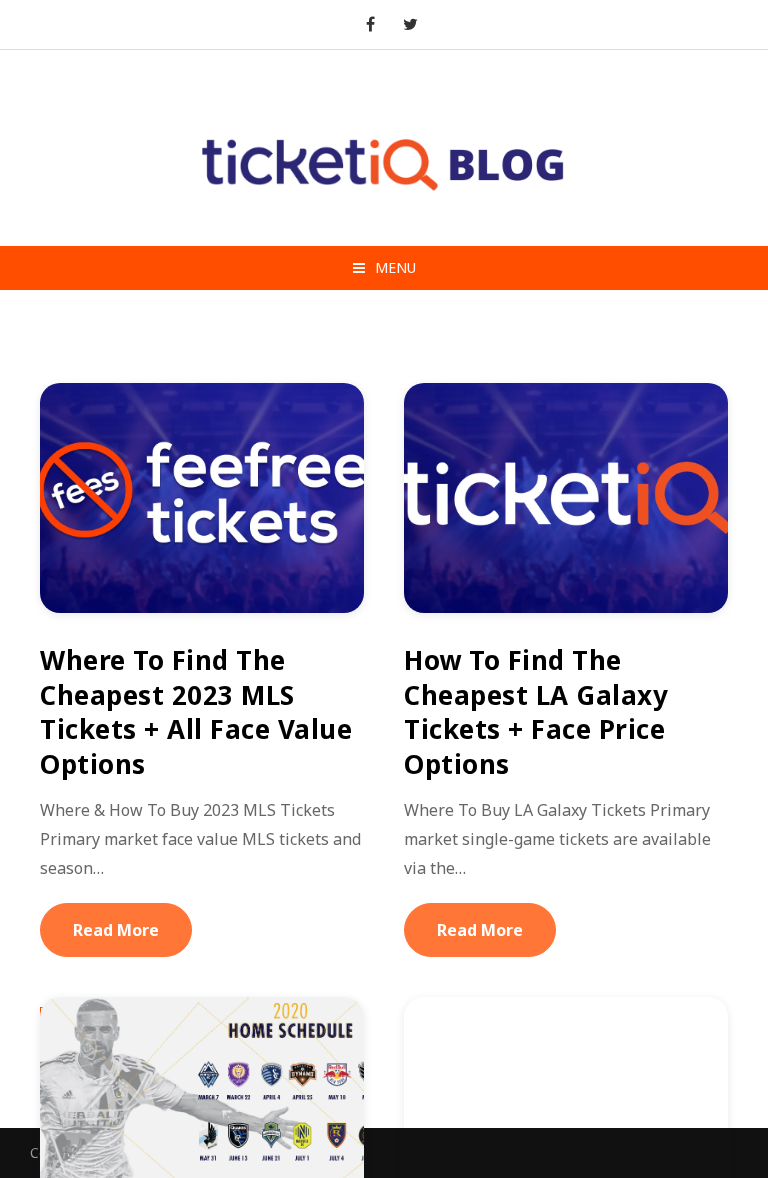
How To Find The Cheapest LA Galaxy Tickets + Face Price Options (536, 712)
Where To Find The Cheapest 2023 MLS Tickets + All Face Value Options (196, 712)
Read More (116, 930)
